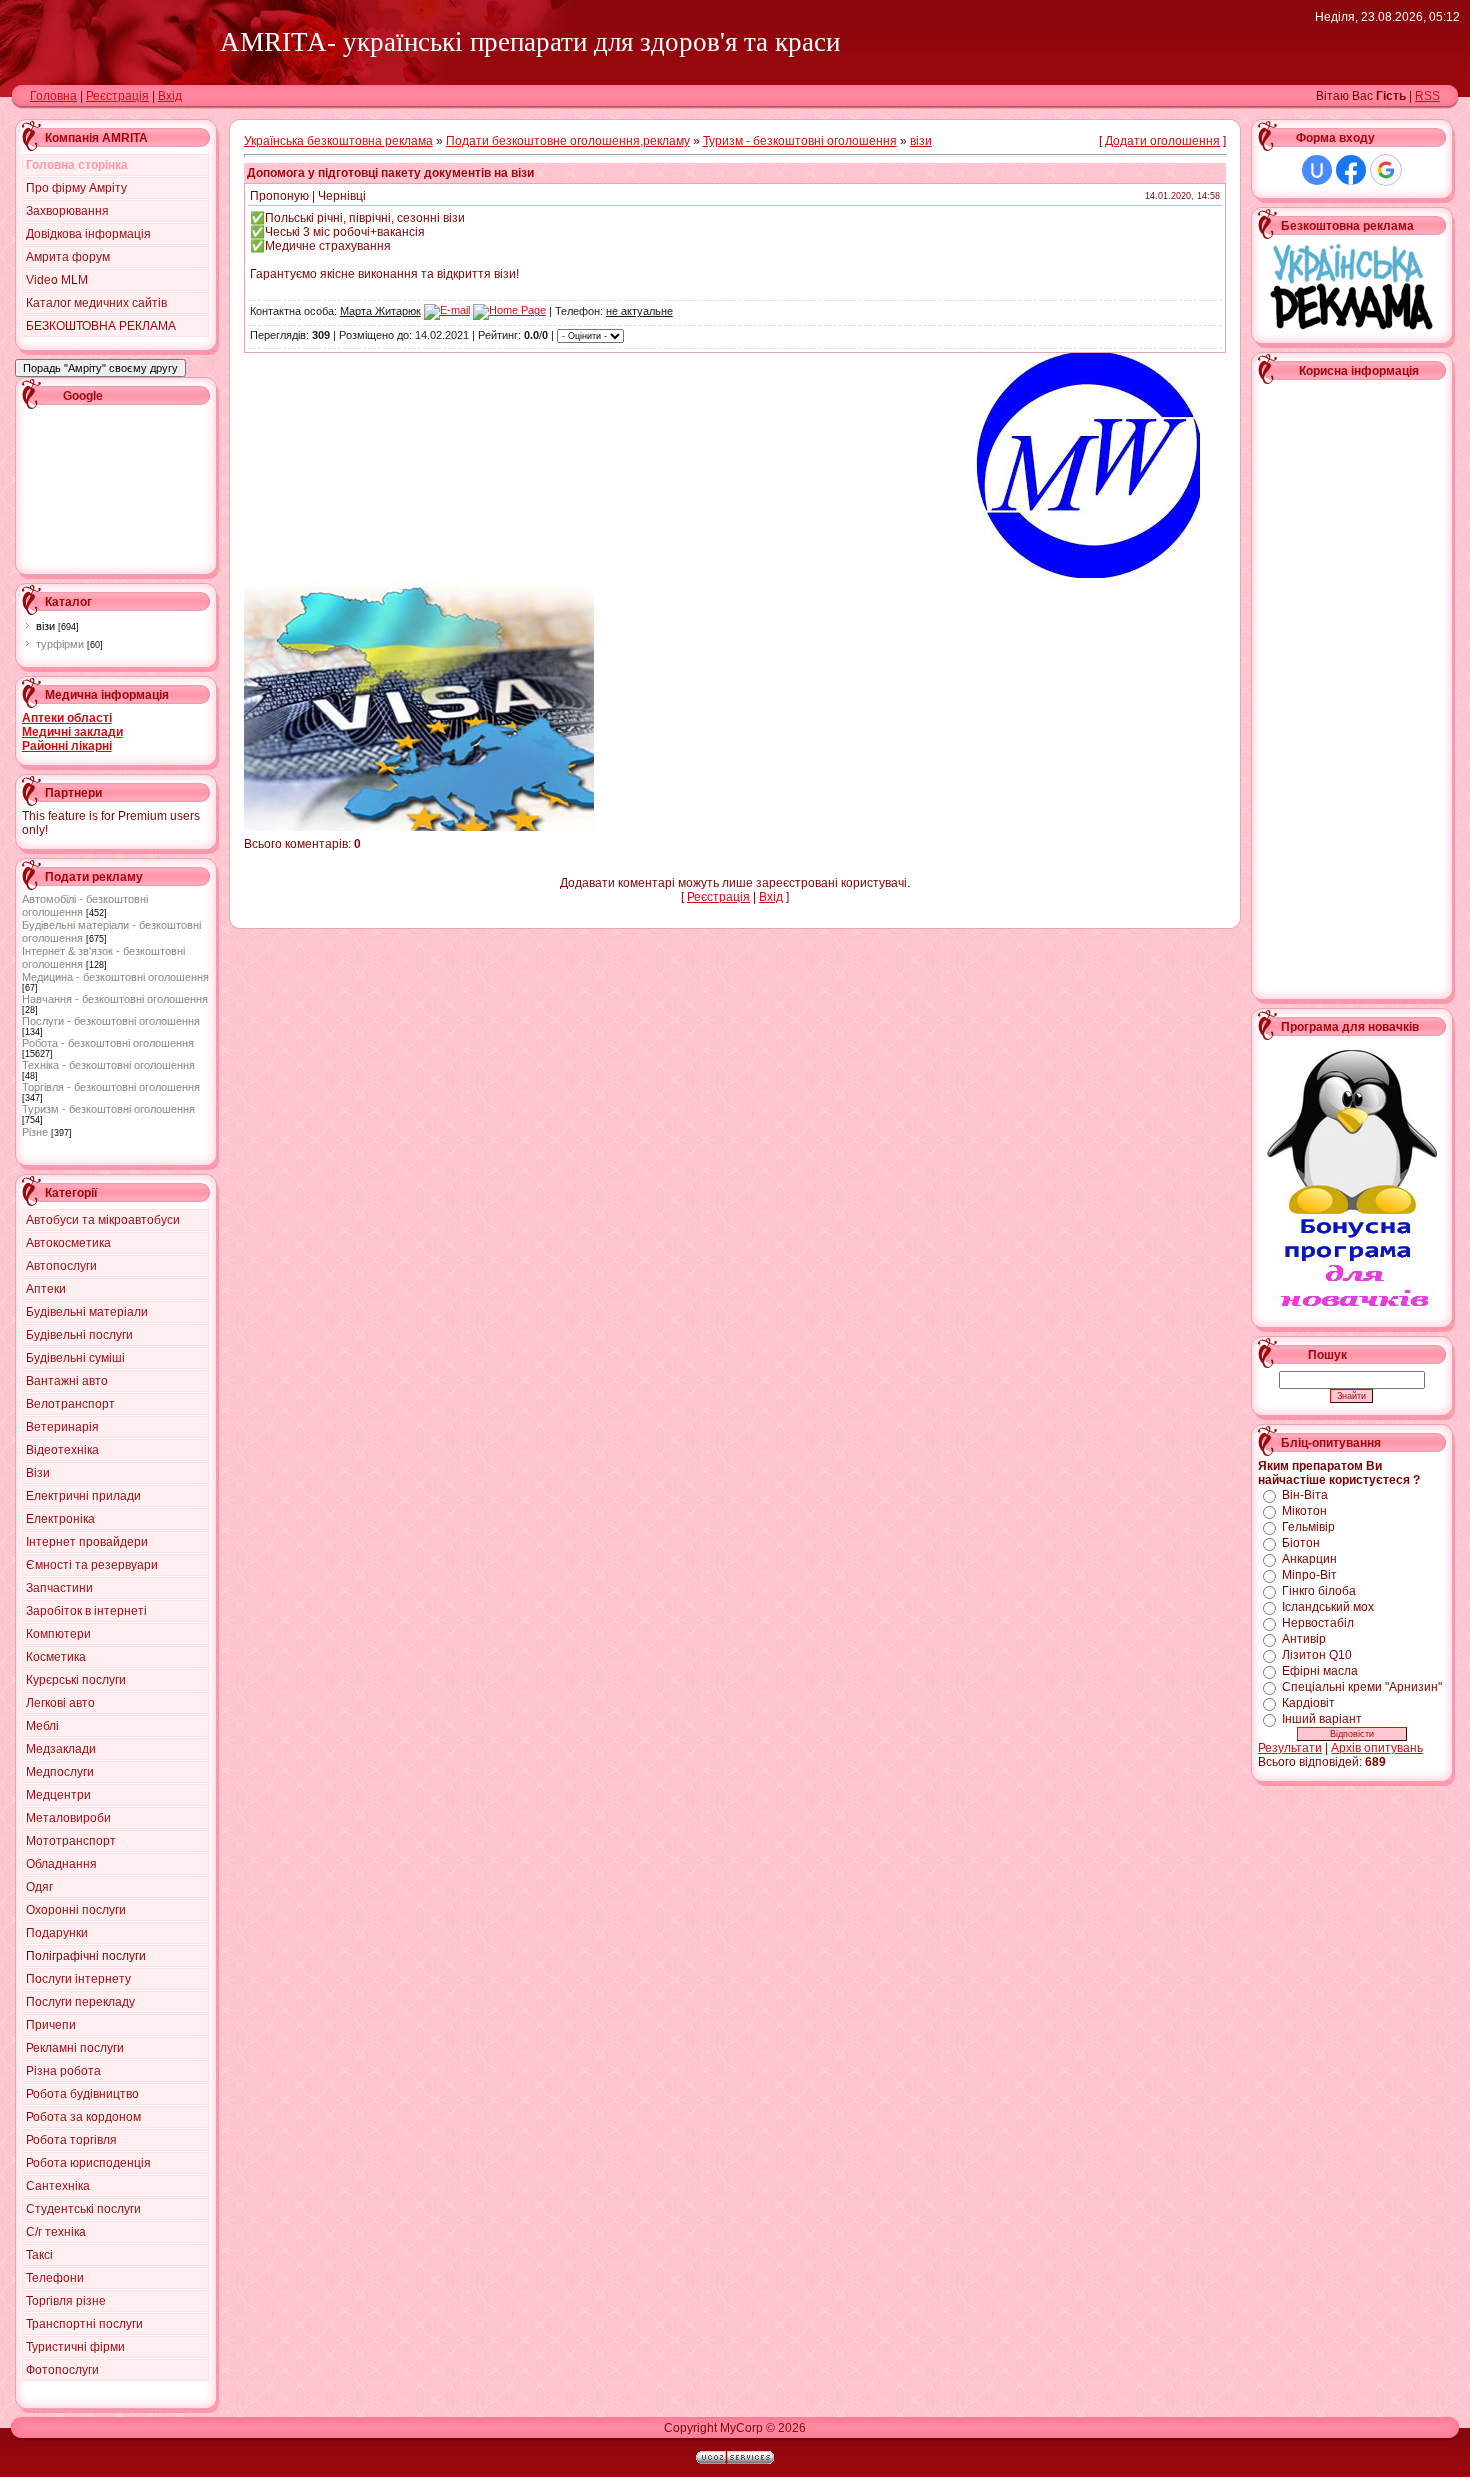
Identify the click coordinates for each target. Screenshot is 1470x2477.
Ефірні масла (1320, 1671)
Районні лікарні (67, 746)
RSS (1427, 96)
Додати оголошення (1162, 141)
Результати (1290, 1748)
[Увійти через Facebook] (1351, 170)
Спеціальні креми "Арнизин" (1362, 1687)
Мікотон (1304, 1511)
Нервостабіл (1318, 1623)
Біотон (1301, 1543)
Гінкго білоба (1319, 1591)
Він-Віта (1305, 1495)
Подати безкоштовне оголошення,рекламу (568, 141)
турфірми (60, 644)
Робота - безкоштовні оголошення (108, 1043)
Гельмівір (1308, 1527)
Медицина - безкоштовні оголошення (115, 977)
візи (45, 626)
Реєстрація (117, 96)
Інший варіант (1322, 1719)
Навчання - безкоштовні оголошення (115, 999)
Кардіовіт (1308, 1703)
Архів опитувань (1377, 1748)
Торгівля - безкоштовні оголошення (111, 1087)
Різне (35, 1132)
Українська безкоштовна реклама (338, 141)
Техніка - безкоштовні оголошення (108, 1065)
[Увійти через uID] (1317, 170)
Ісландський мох (1328, 1607)
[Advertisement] (112, 487)
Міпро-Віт (1309, 1575)
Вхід (170, 96)
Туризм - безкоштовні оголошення (108, 1109)
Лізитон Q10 (1317, 1655)
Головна (53, 96)
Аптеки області (67, 718)
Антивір (1304, 1639)
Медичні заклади (72, 732)
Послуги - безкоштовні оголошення (111, 1021)
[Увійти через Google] (1386, 170)
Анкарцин (1309, 1559)
